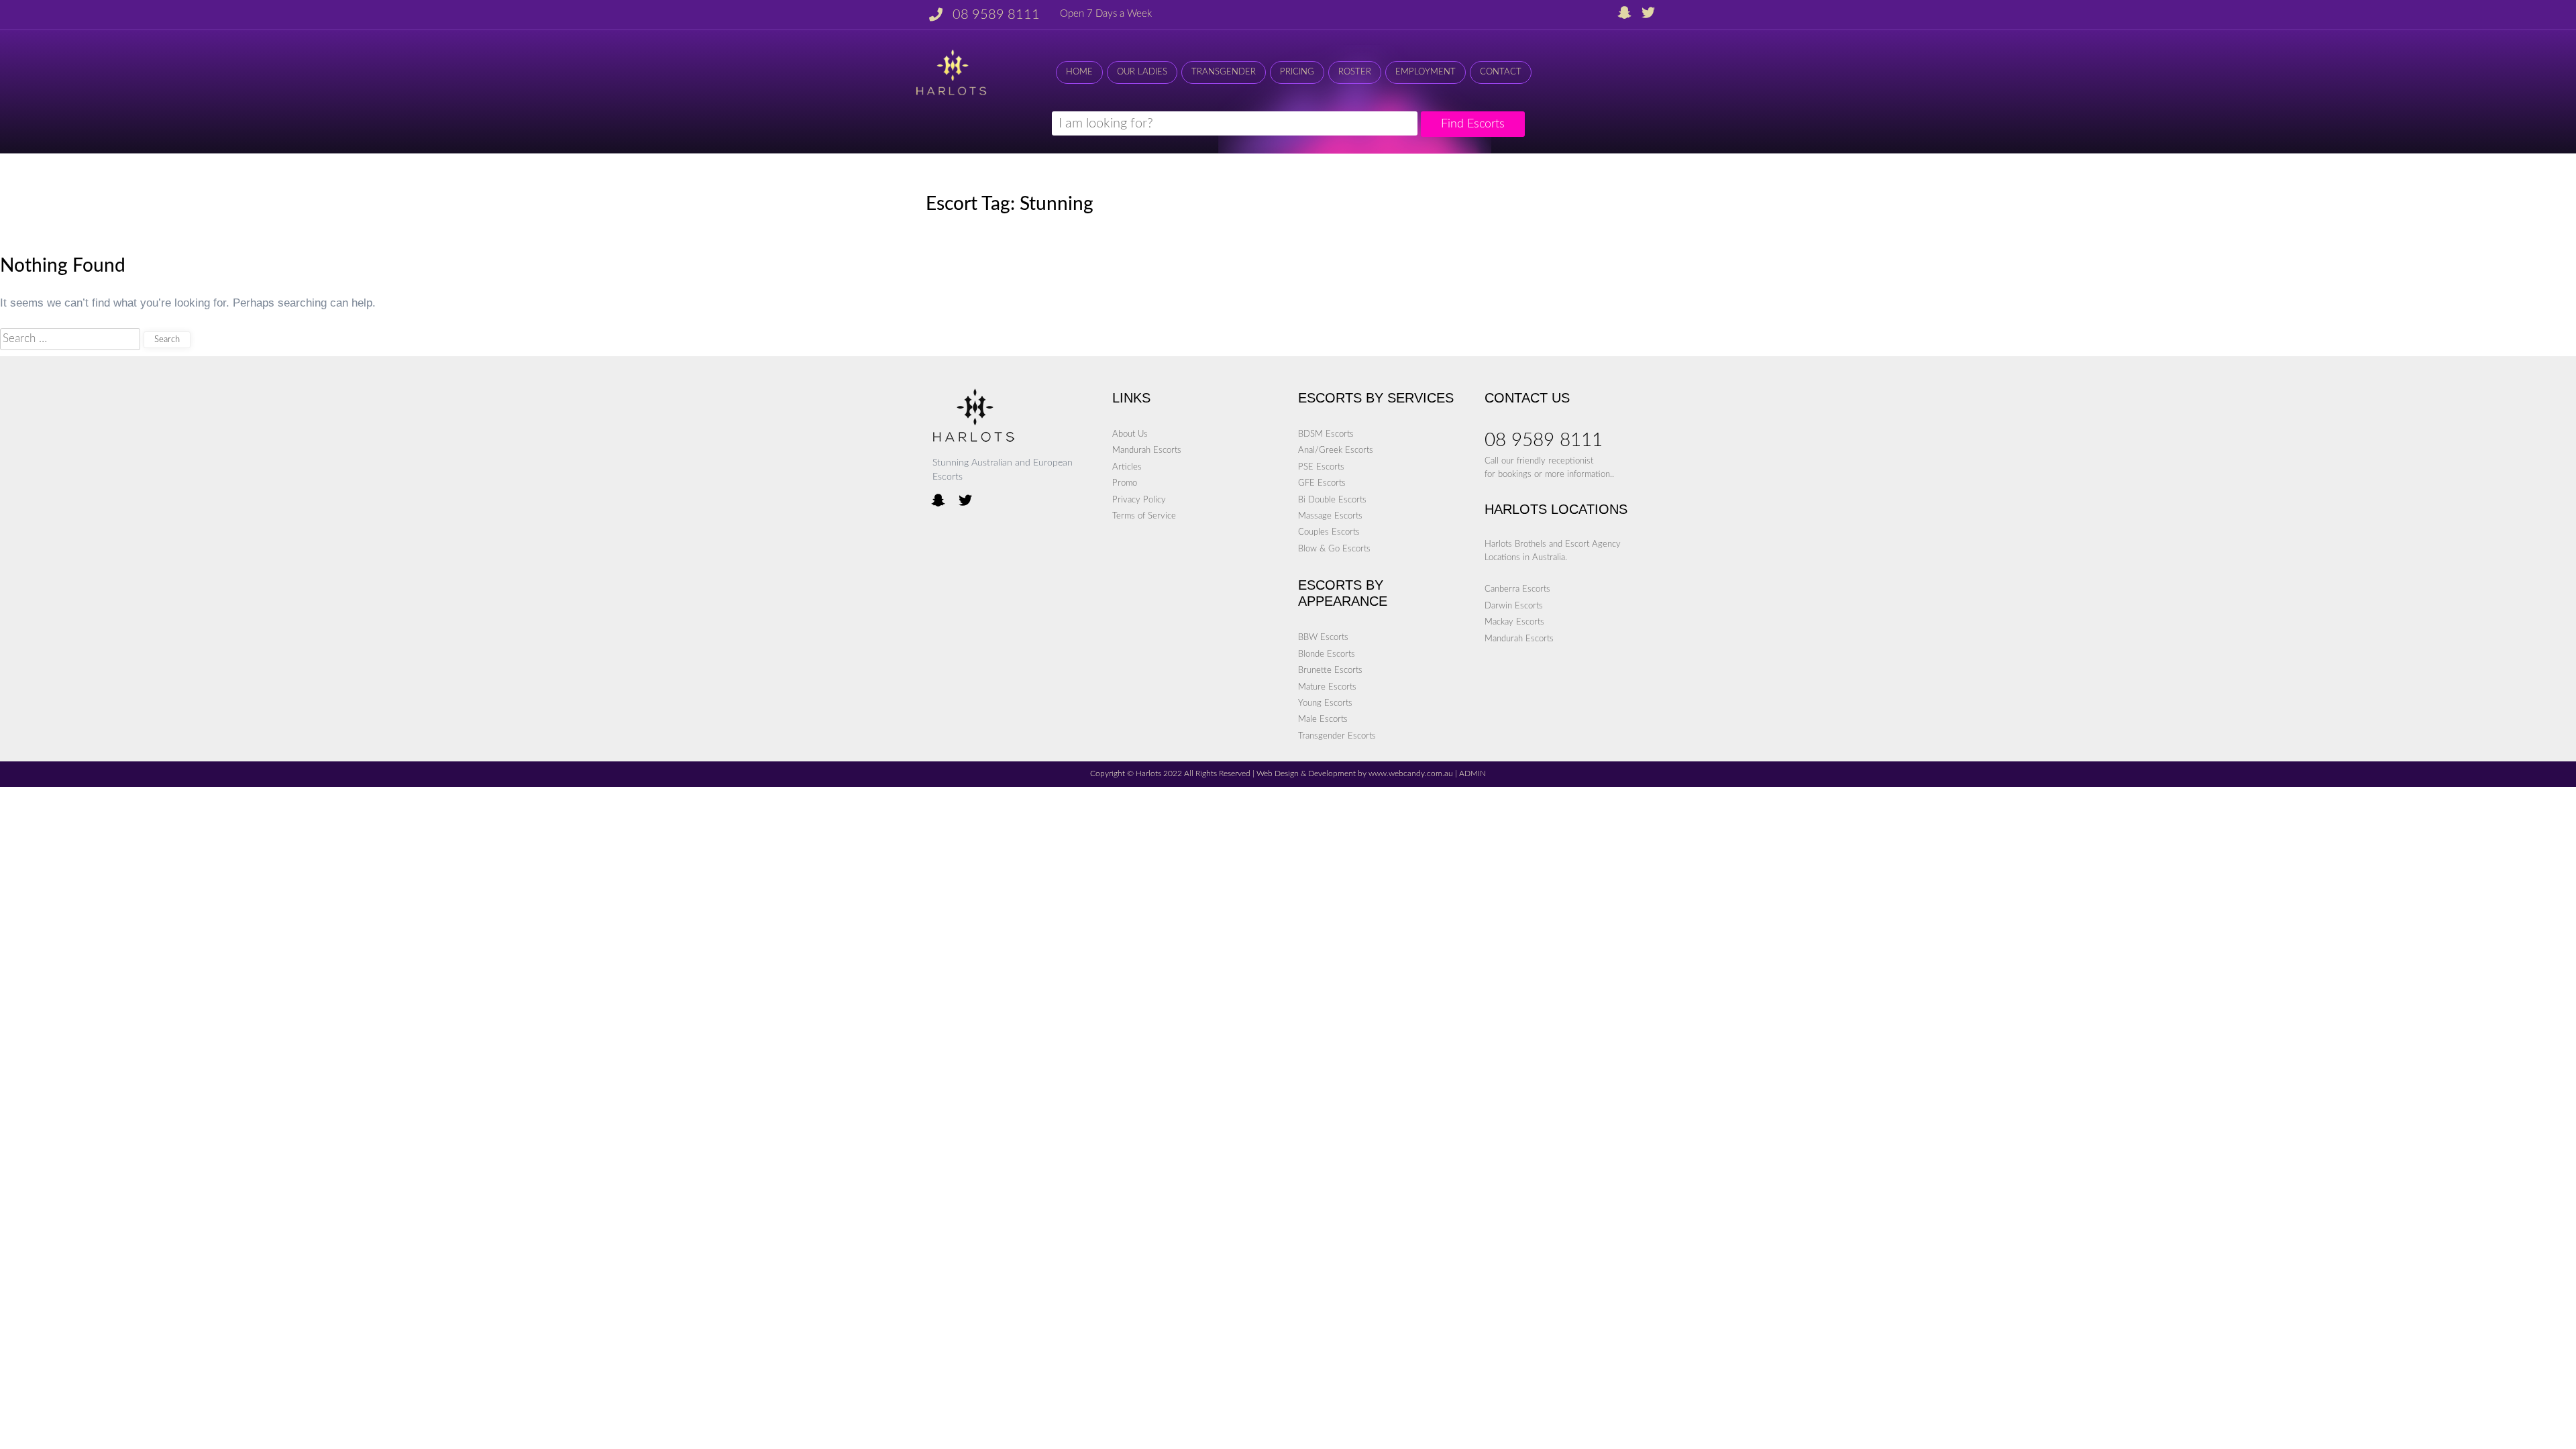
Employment (1426, 72)
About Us (1130, 434)
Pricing (1297, 72)
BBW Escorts (1323, 637)
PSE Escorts (1321, 467)
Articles (1127, 467)
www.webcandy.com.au (1411, 774)
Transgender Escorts (1337, 736)
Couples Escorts (1329, 532)
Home (1079, 72)
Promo (1125, 483)
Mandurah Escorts (1147, 450)
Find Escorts (1473, 124)
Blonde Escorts (1327, 654)
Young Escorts (1325, 703)
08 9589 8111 (996, 15)
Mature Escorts (1327, 687)
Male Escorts (1323, 719)
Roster (1355, 72)
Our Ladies (1142, 72)
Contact (1501, 72)
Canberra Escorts (1517, 589)
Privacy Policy (1139, 500)
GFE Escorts (1322, 483)
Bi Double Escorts (1332, 500)
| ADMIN (1469, 774)
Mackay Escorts (1514, 622)
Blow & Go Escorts (1334, 549)
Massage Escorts (1330, 516)
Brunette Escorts (1330, 670)
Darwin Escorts (1514, 606)
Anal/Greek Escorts (1336, 450)
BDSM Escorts (1326, 434)
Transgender (1224, 72)
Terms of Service (1144, 516)
